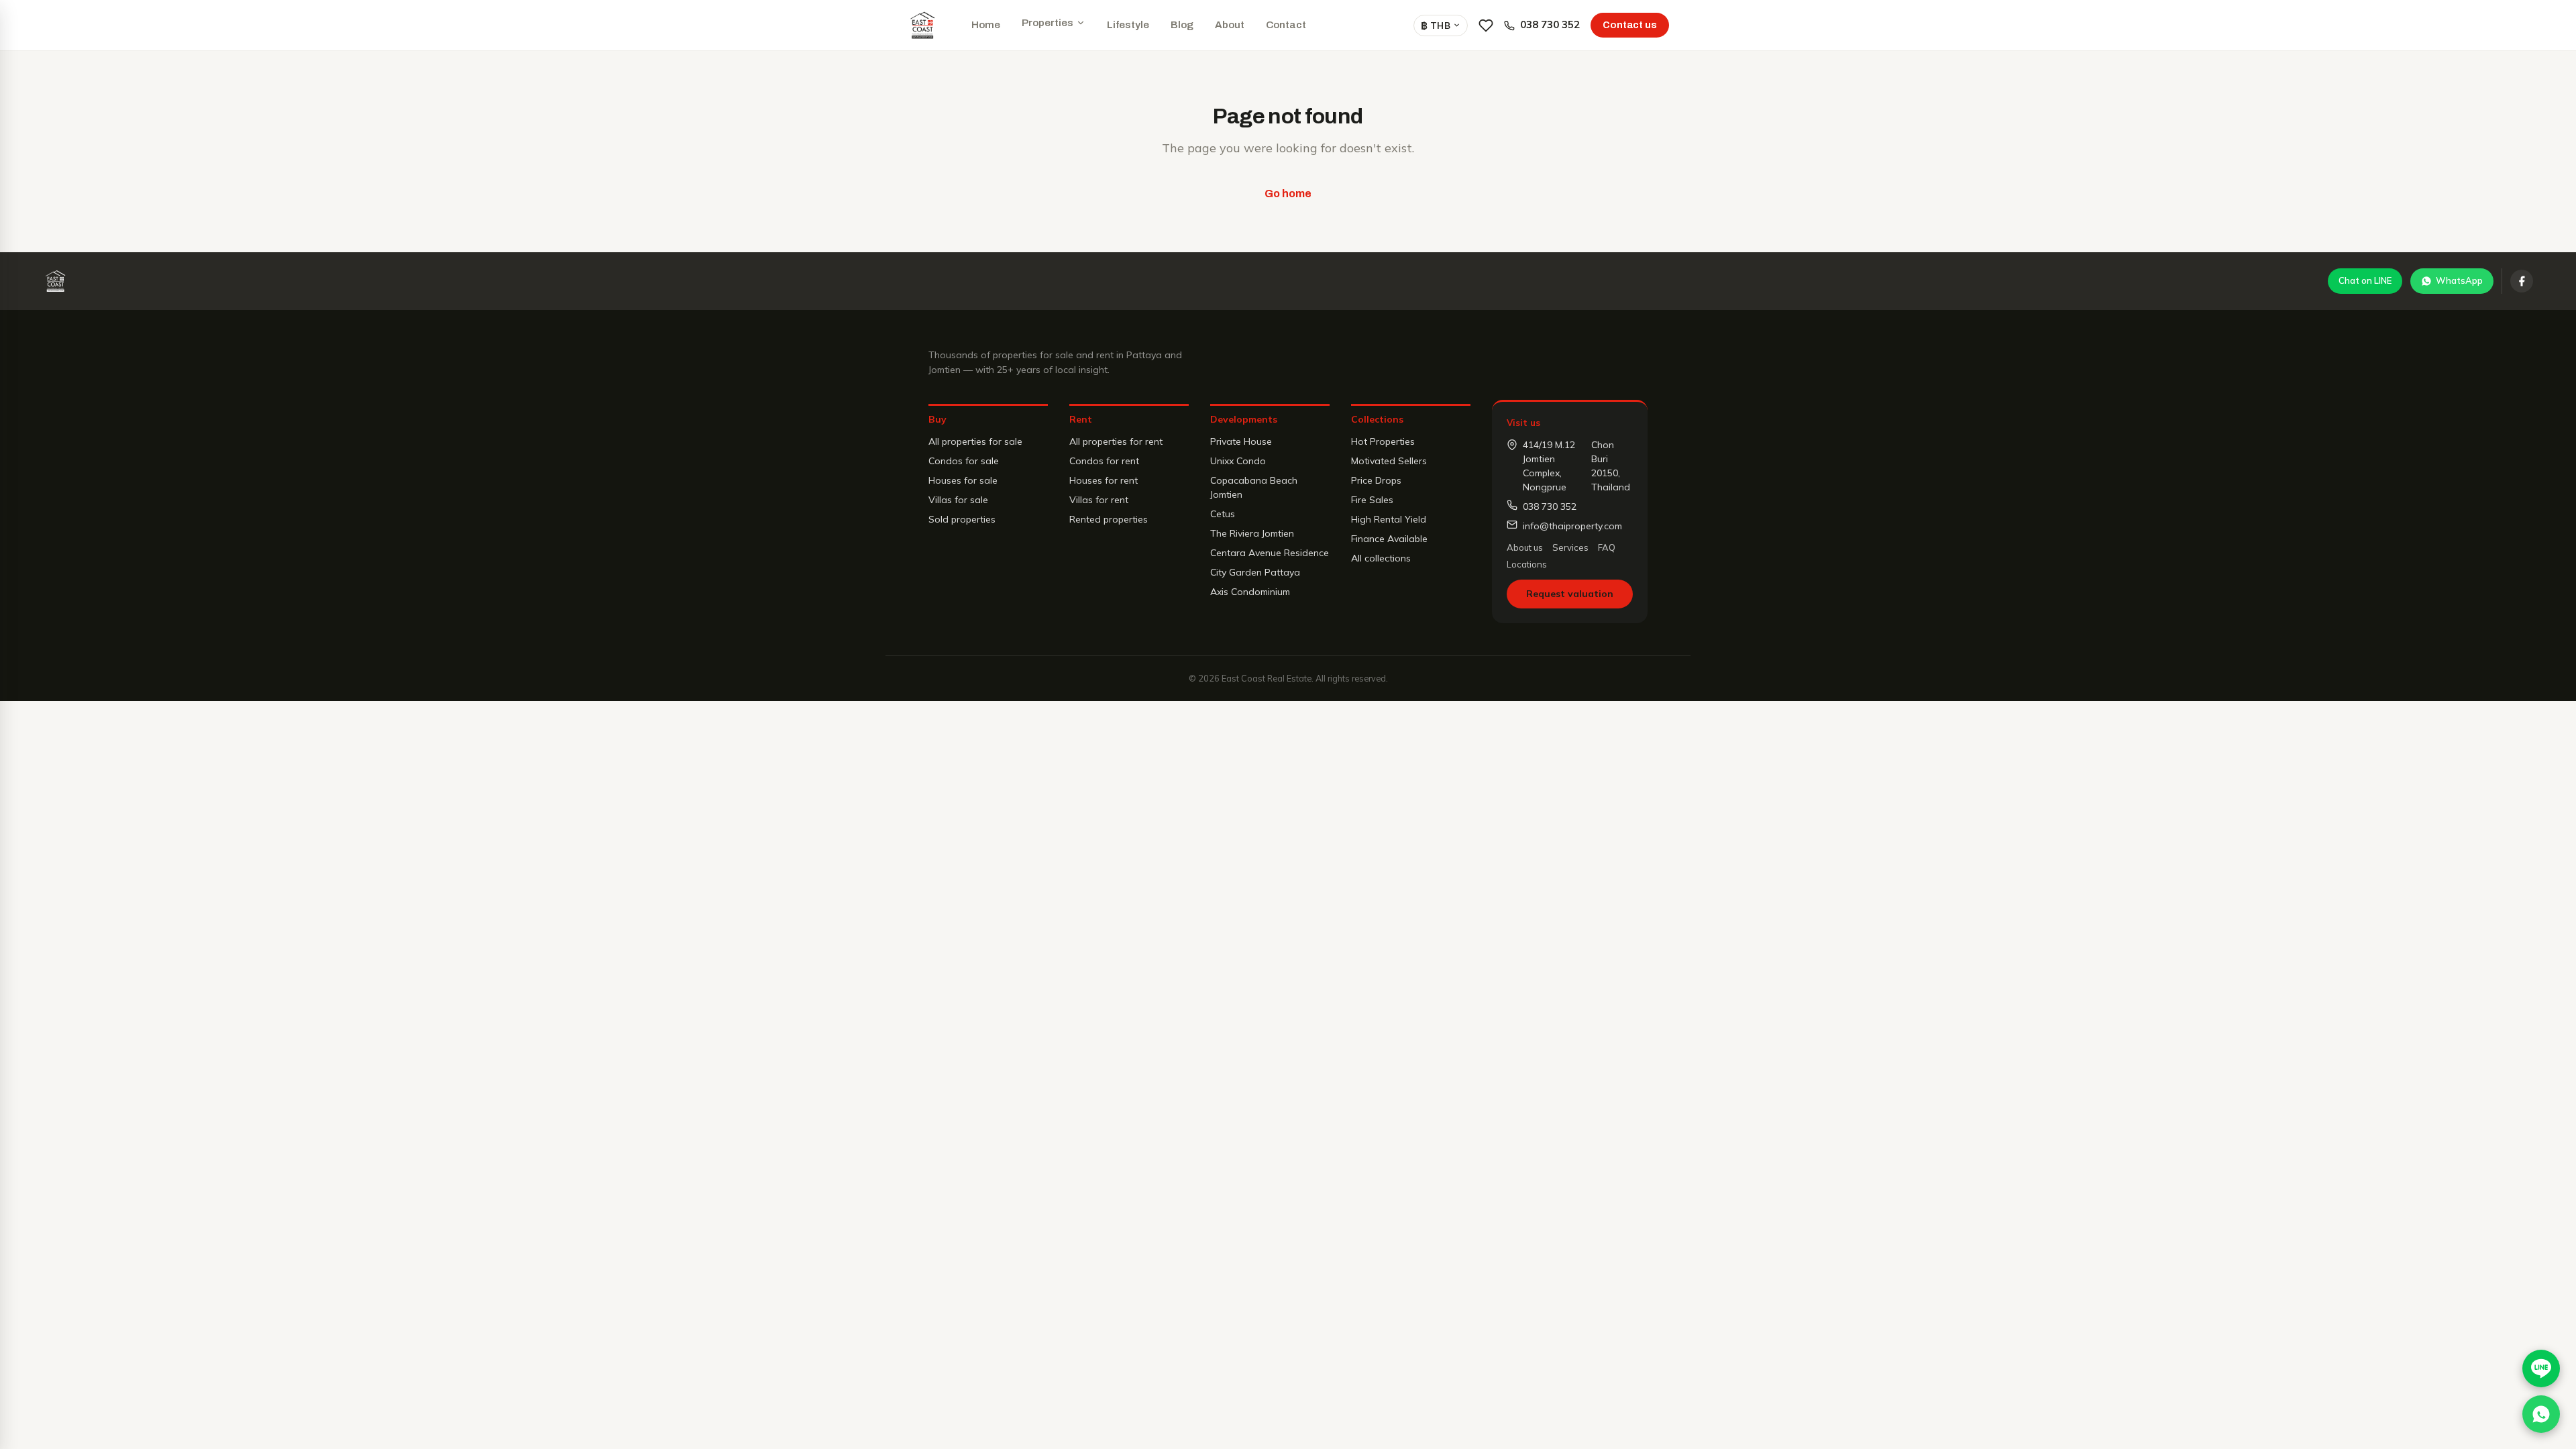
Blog (1182, 25)
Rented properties (1109, 519)
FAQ (1607, 547)
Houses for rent (1104, 480)
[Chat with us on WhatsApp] (2541, 1414)
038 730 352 (1550, 24)
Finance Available (1389, 539)
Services (1570, 547)
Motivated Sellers (1389, 461)
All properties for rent (1116, 441)
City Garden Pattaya (1255, 572)
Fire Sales (1372, 500)
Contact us (1630, 25)
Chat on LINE (2365, 280)
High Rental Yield (1389, 519)
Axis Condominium (1250, 592)
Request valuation (1570, 594)
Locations (1527, 564)
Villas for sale (958, 500)
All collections (1381, 558)
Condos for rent (1104, 461)
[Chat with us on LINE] (2541, 1368)
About (1230, 25)
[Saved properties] (1486, 25)
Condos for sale (964, 461)
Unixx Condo (1238, 461)
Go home (1288, 194)
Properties (1048, 23)
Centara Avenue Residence (1270, 553)
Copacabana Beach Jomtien (1254, 487)
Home (986, 25)
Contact (1286, 25)
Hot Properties (1383, 441)
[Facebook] (2522, 281)
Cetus (1223, 514)
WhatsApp (2459, 280)
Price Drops (1376, 480)
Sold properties (962, 519)
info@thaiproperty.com (1572, 526)
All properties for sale (975, 441)
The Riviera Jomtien (1252, 533)
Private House (1241, 441)
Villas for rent (1099, 500)
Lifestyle (1128, 25)
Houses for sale (963, 480)
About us (1525, 547)
